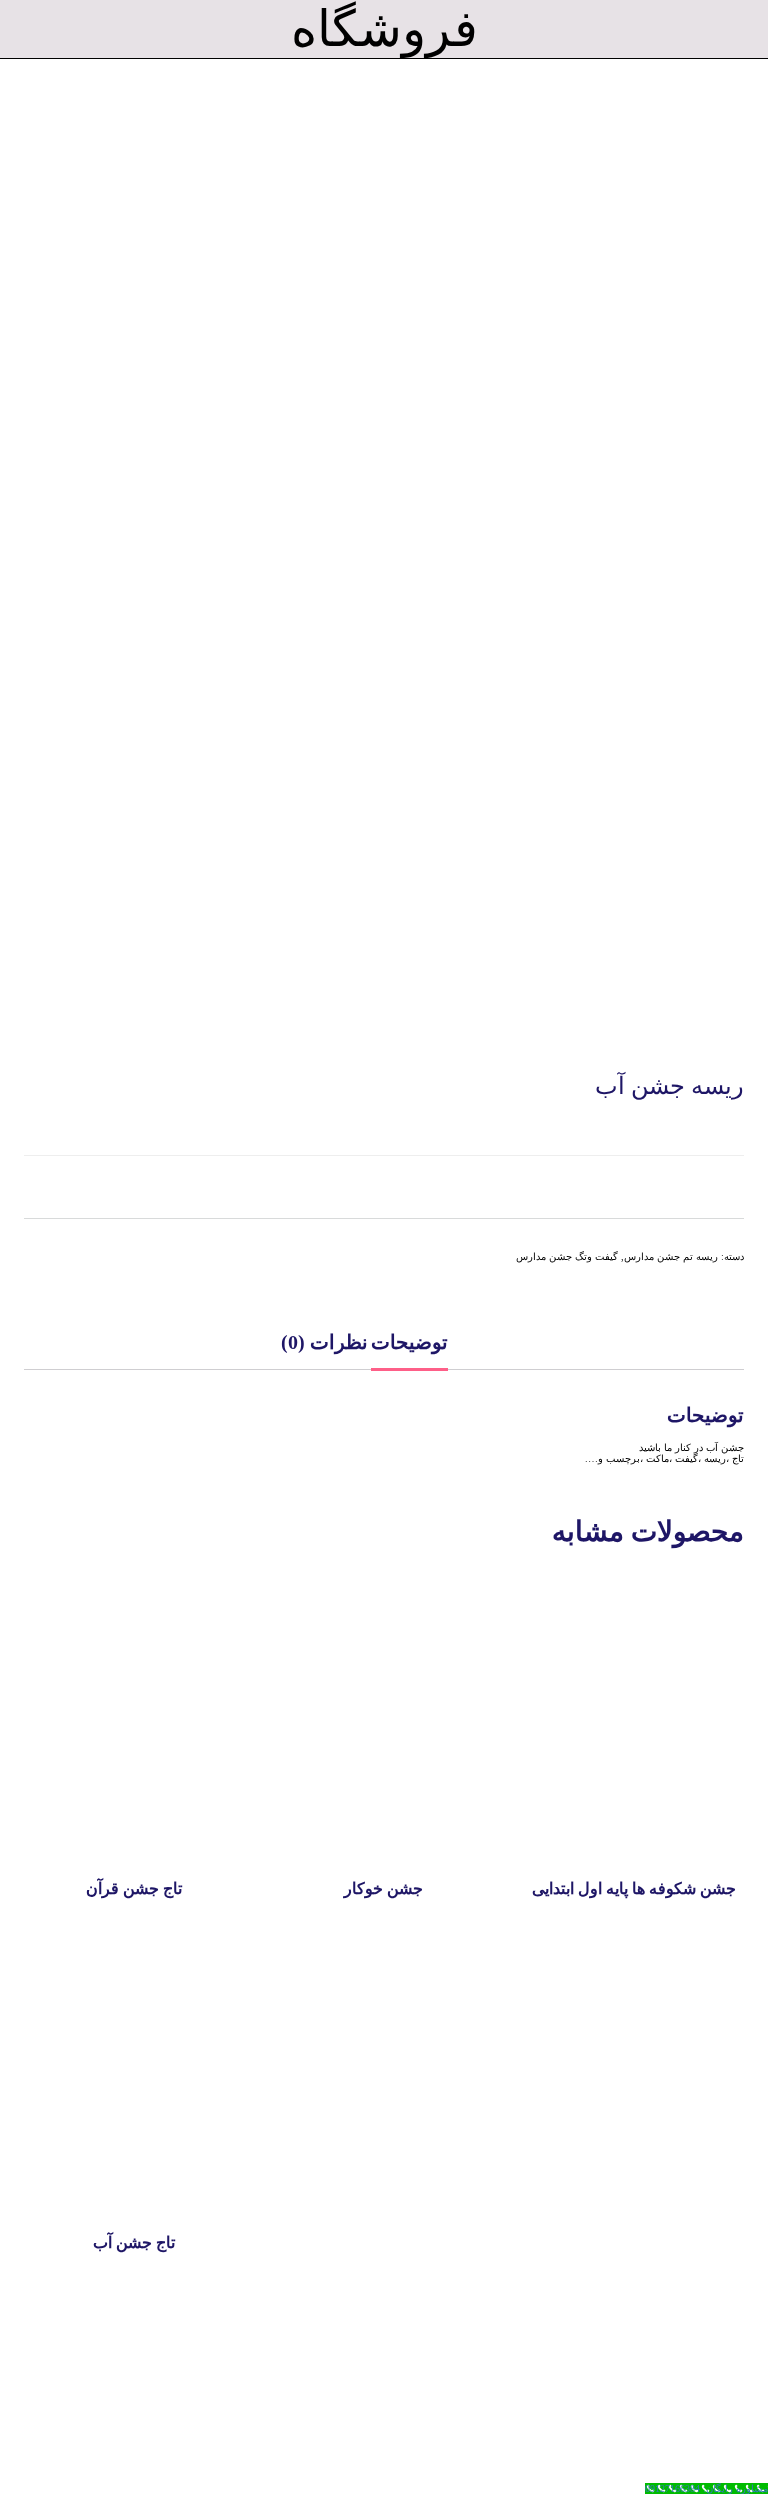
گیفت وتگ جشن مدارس (567, 1256)
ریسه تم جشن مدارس (671, 1256)
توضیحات (409, 1342)
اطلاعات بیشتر (133, 1829)
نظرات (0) (324, 1342)
